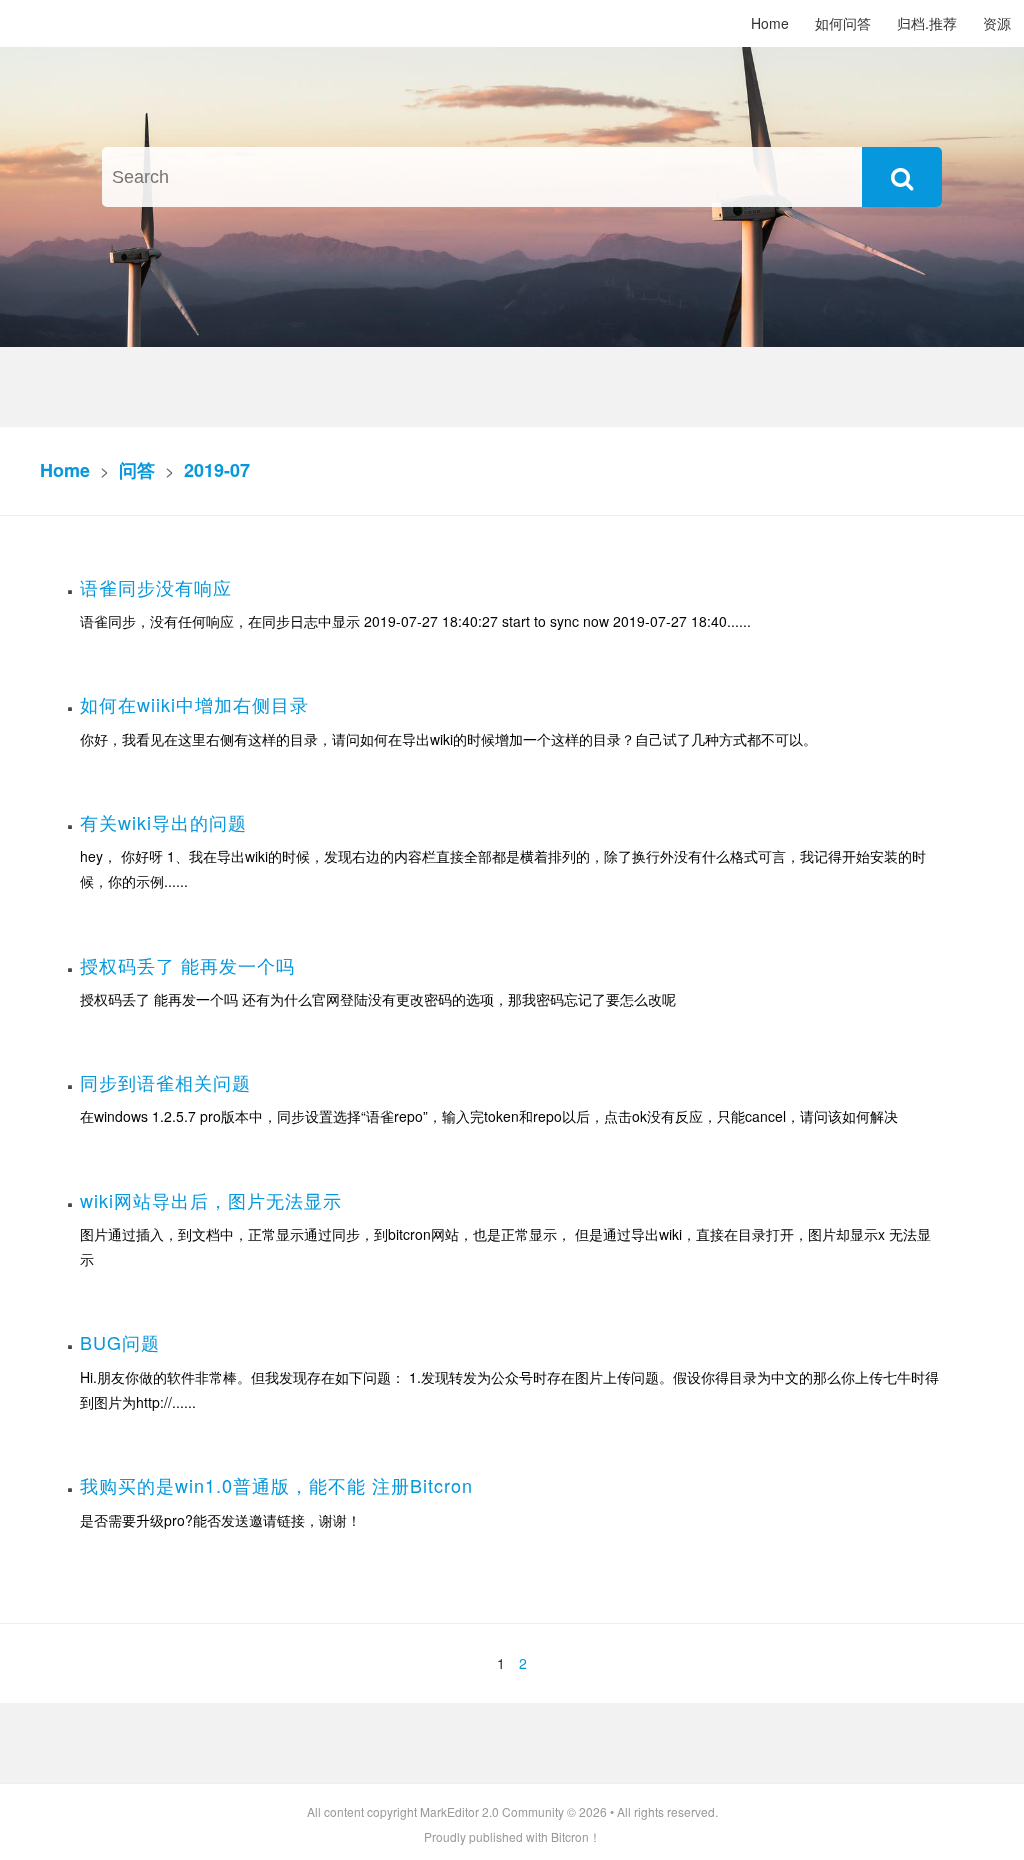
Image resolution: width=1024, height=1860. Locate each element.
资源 (997, 23)
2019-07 (217, 470)
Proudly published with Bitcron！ (512, 1836)
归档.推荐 (927, 23)
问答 (137, 470)
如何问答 (843, 23)
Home (770, 23)
